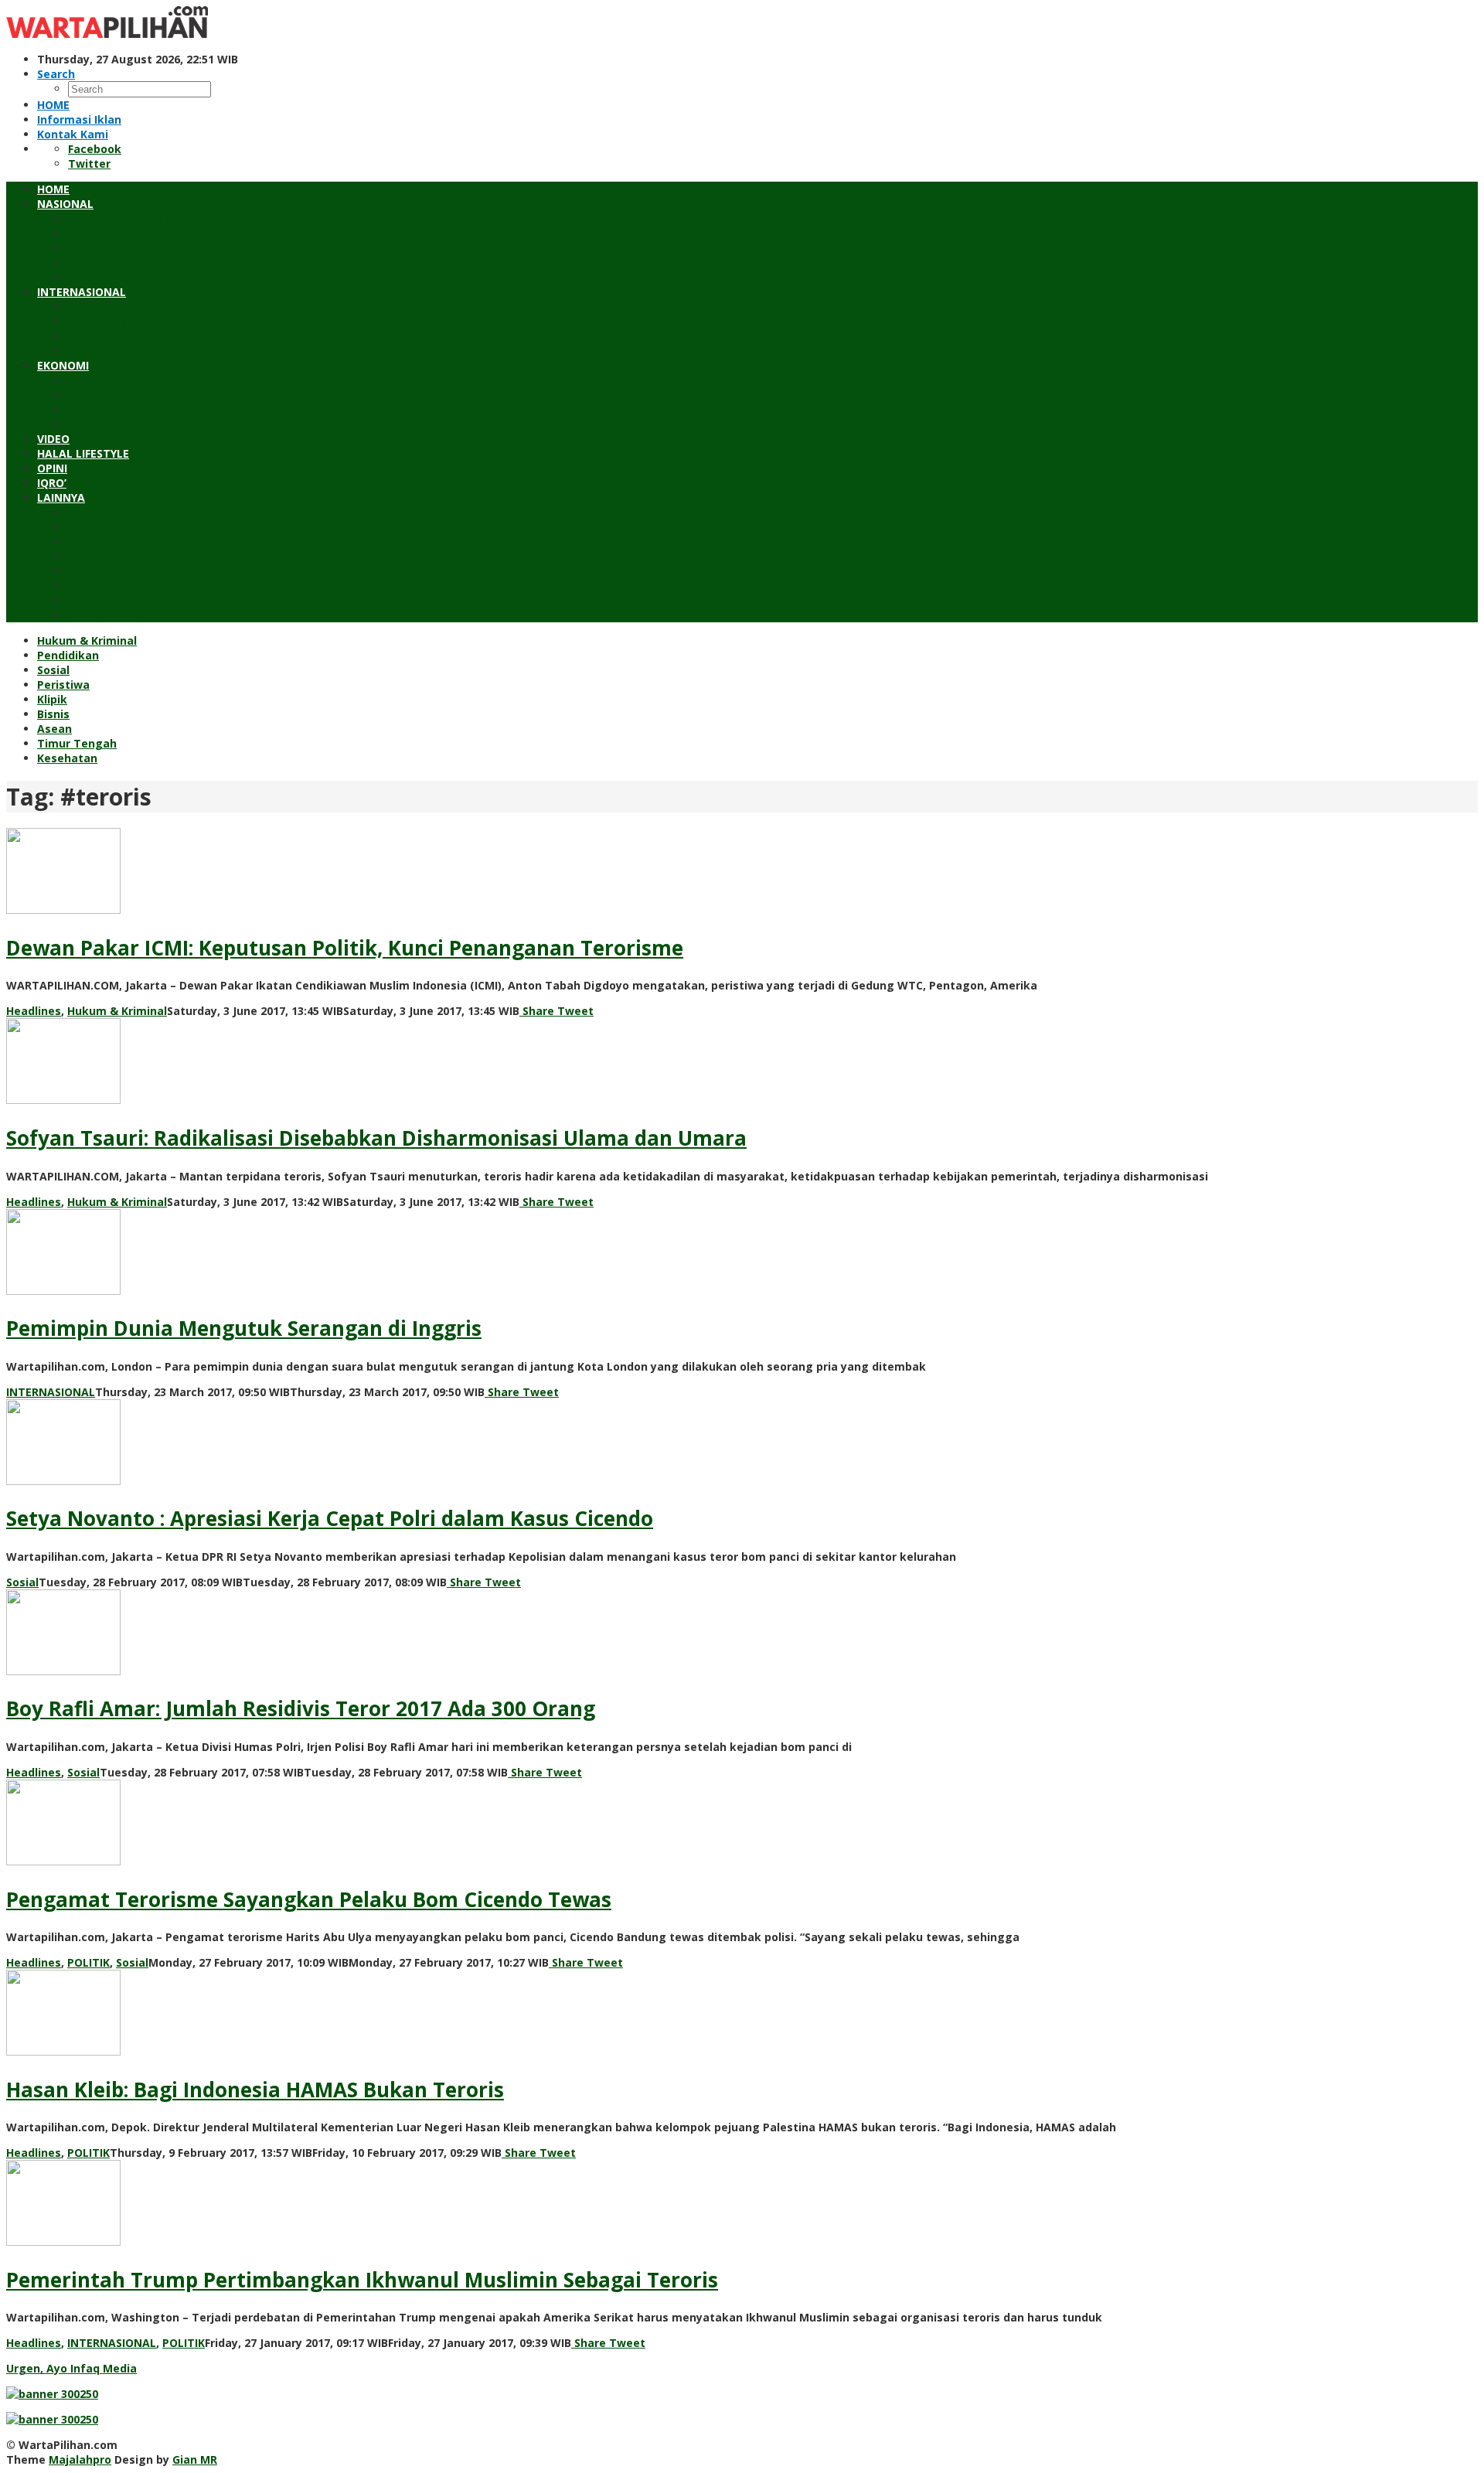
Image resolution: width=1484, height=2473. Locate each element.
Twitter (89, 164)
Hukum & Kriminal (117, 1011)
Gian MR (195, 2459)
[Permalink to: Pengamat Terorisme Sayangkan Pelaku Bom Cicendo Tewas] (63, 1861)
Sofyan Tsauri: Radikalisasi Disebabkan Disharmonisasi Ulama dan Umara (376, 1138)
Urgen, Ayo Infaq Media (71, 2368)
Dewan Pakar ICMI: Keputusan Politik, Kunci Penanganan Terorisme (345, 948)
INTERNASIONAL (51, 1392)
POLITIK (88, 1962)
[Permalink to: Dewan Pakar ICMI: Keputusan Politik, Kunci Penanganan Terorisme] (63, 909)
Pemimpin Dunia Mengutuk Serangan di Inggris (244, 1328)
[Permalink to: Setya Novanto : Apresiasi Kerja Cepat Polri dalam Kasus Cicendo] (63, 1481)
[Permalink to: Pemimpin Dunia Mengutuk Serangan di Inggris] (63, 1291)
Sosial (22, 1582)
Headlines (34, 1011)
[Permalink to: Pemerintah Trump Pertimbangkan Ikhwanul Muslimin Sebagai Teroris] (63, 2241)
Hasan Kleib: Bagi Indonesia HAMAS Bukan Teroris (255, 2090)
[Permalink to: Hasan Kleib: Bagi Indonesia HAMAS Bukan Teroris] (63, 2051)
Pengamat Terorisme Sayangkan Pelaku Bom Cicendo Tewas (309, 1899)
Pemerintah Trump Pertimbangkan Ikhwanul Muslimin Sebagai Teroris (362, 2280)
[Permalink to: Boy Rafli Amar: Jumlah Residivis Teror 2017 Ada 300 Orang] (63, 1671)
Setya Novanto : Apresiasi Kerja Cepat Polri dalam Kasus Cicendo (330, 1518)
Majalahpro (80, 2459)
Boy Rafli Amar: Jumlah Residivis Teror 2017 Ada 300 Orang (301, 1708)
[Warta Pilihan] (107, 34)
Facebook (95, 149)
